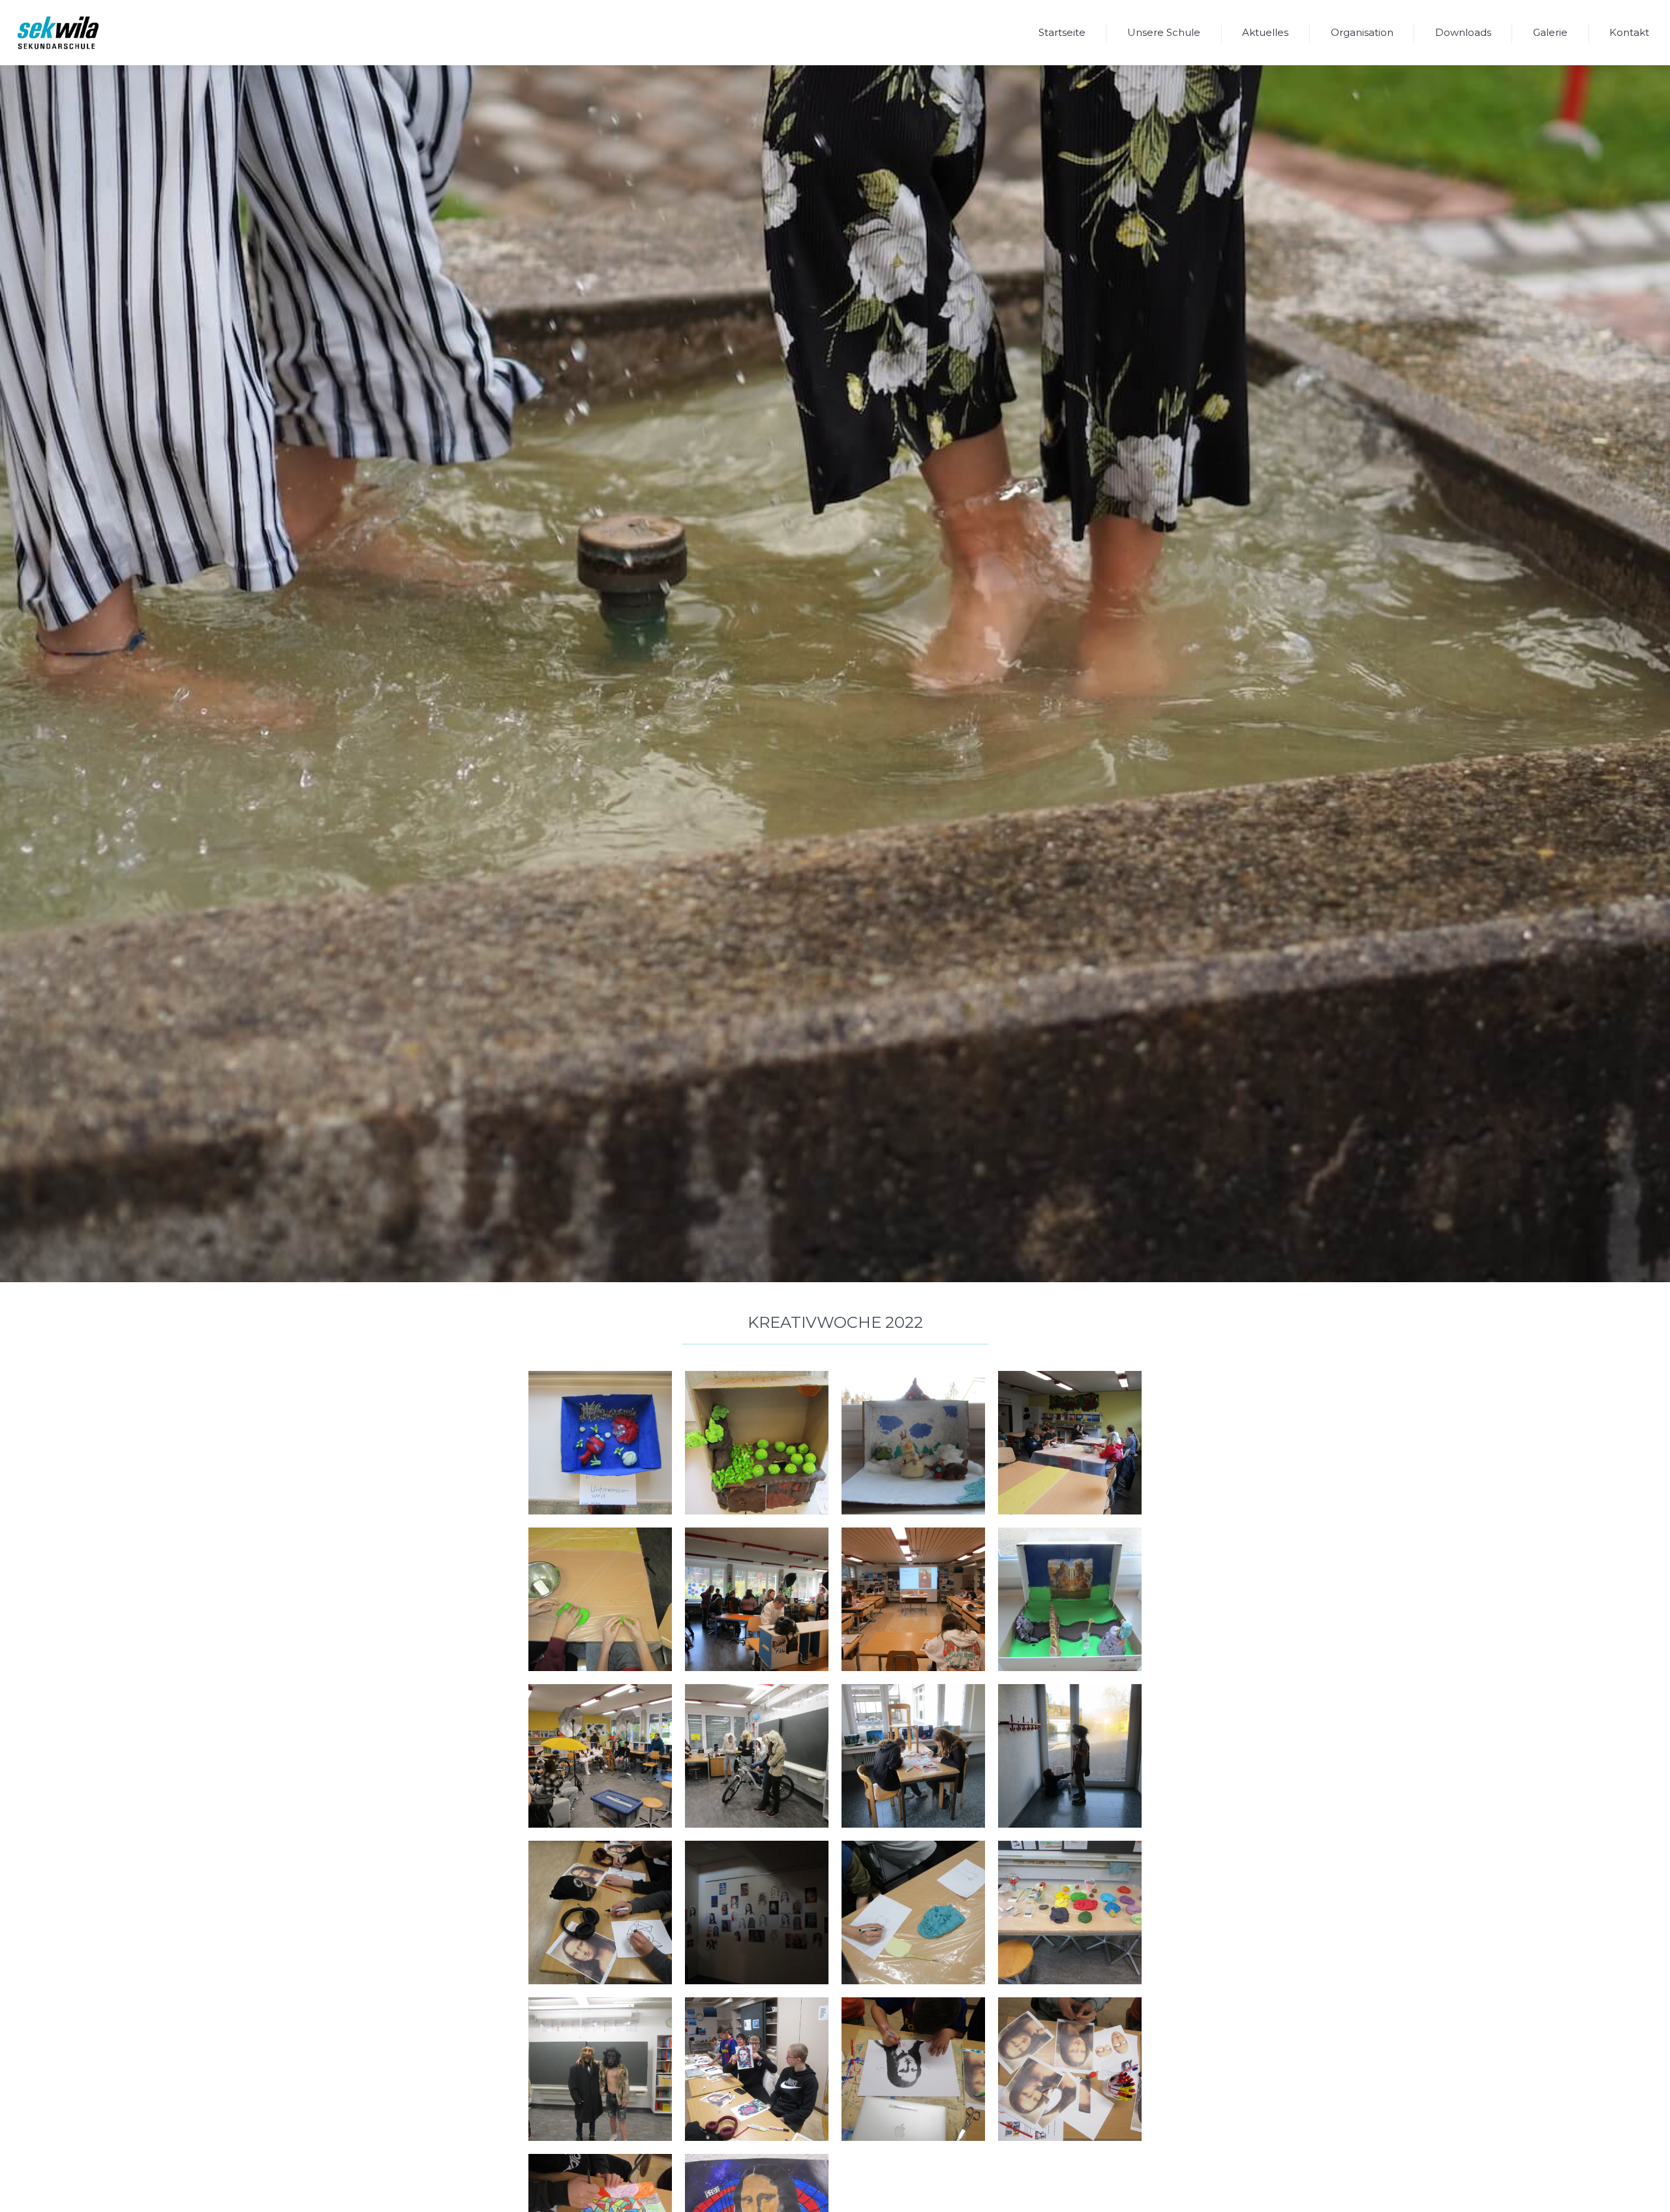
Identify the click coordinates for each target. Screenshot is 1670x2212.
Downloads (1463, 32)
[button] (1164, 33)
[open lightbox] (600, 1443)
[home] (58, 33)
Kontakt (1629, 32)
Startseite (1062, 32)
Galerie (1550, 32)
